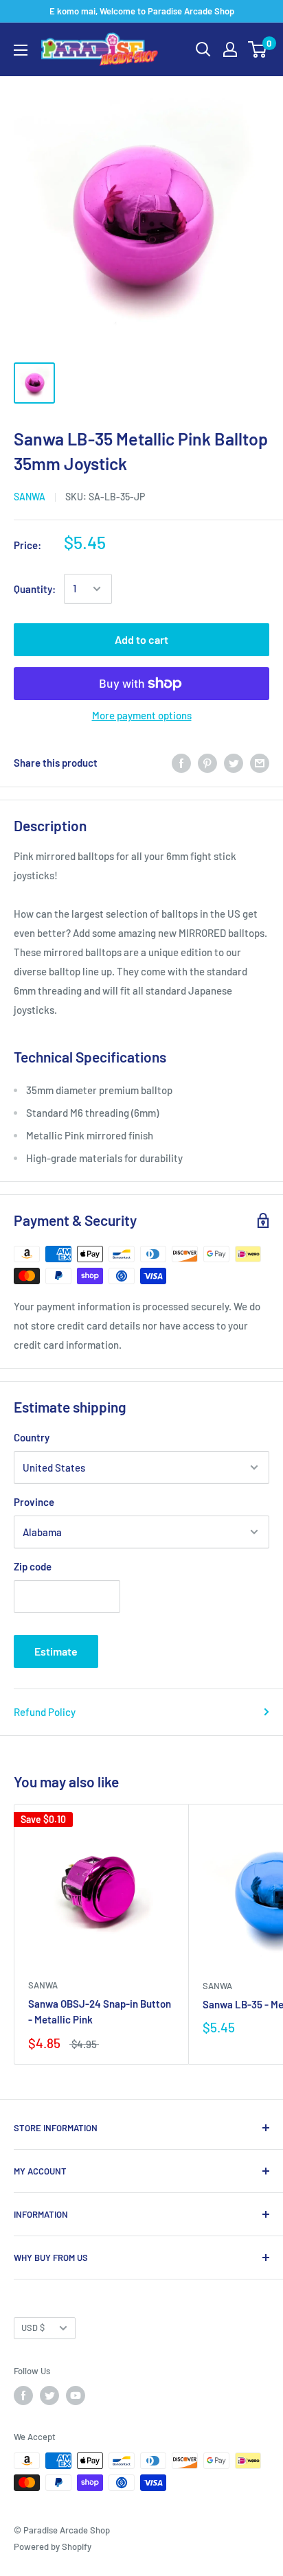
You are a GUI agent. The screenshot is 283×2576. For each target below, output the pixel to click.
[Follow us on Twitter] (49, 2395)
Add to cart (141, 639)
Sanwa (30, 497)
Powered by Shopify (53, 2546)
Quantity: (35, 589)
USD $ (33, 2328)
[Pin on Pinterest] (207, 763)
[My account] (230, 49)
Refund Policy (45, 1712)
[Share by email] (260, 763)
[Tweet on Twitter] (234, 763)
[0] (258, 49)
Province (34, 1502)
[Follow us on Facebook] (23, 2395)
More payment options (142, 715)
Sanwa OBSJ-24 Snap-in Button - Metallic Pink (100, 2011)
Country (32, 1437)
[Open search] (203, 49)
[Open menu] (21, 50)
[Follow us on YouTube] (76, 2395)
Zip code (33, 1566)
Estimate (56, 1651)
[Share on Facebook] (181, 763)
